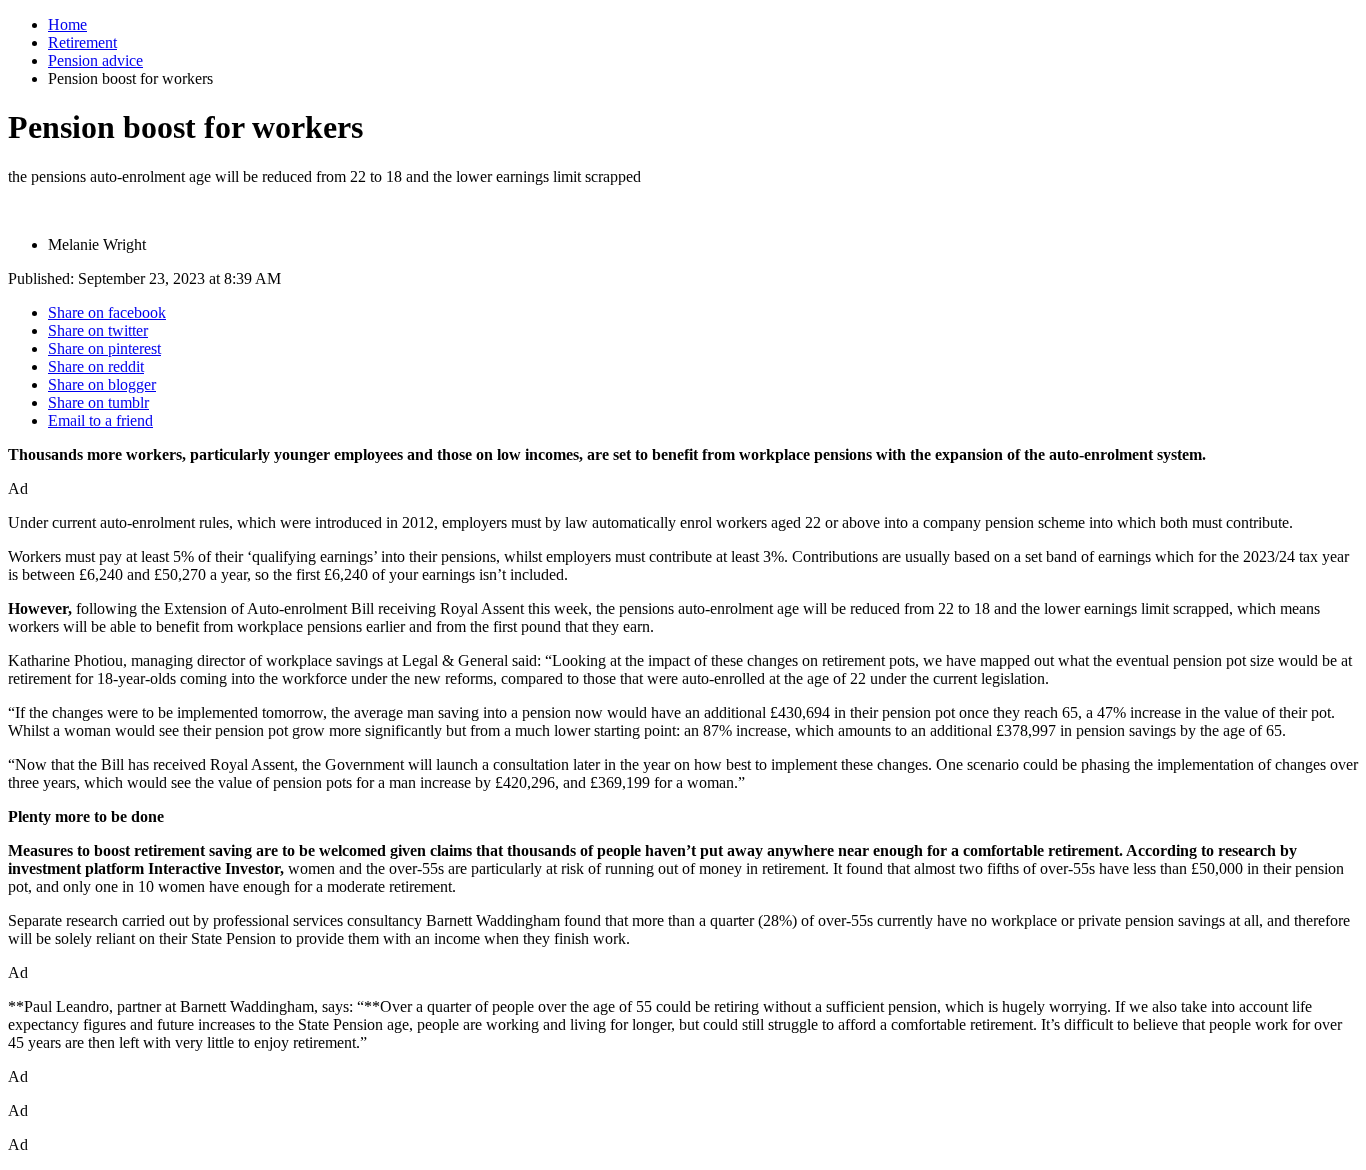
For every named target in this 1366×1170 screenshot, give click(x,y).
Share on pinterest (104, 348)
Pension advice (95, 60)
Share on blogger (102, 384)
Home (67, 24)
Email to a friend (100, 420)
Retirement (82, 42)
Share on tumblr (98, 402)
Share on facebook (107, 312)
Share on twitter (98, 330)
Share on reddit (96, 366)
